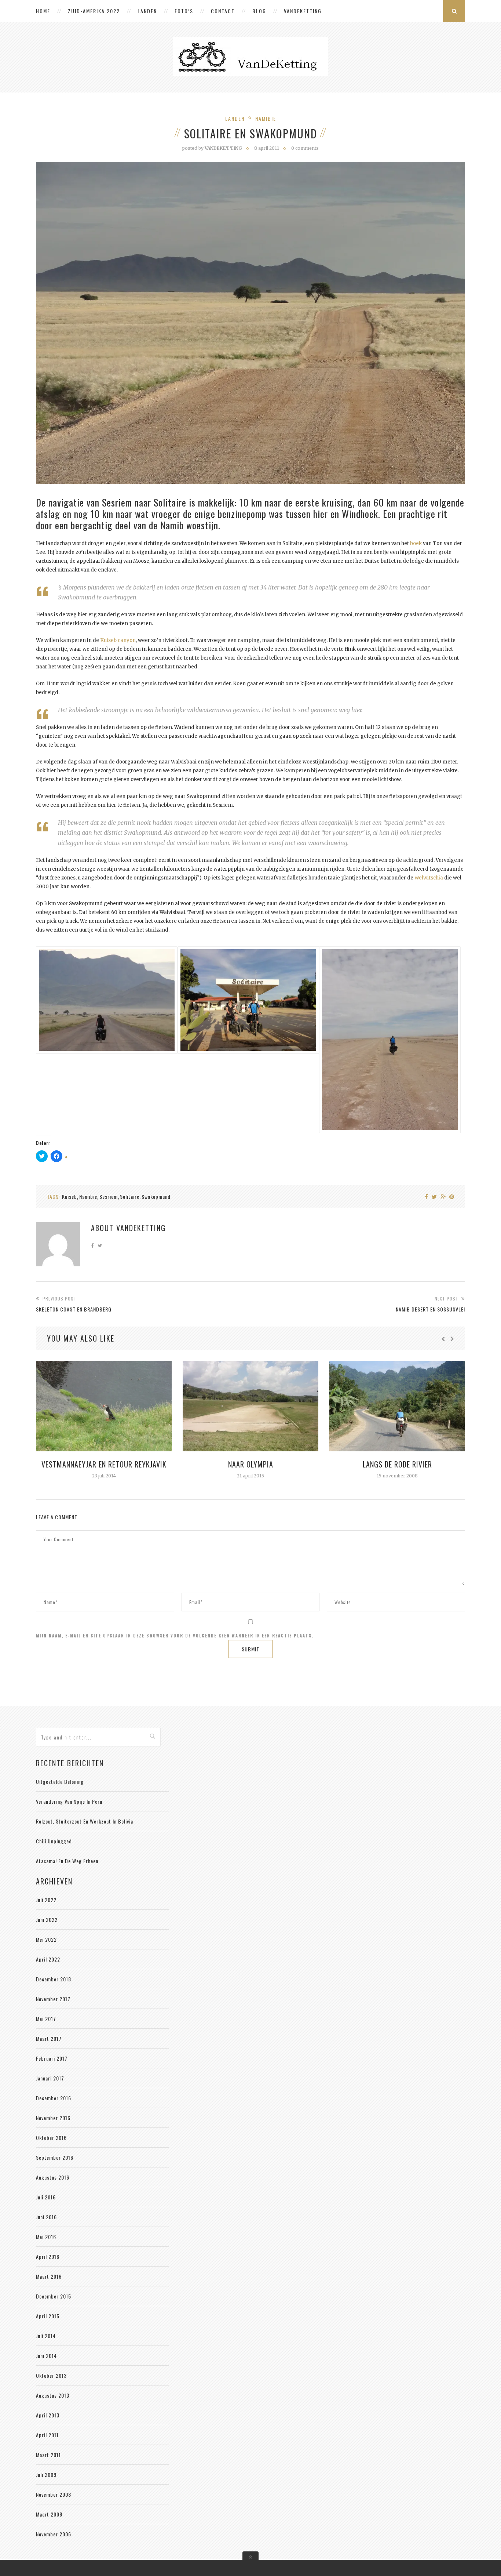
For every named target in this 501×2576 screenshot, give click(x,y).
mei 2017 (46, 2019)
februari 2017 (52, 2058)
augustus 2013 (53, 2395)
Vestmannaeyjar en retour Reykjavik (104, 1464)
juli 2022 (46, 1900)
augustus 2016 (53, 2177)
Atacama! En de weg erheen (67, 1861)
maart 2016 (49, 2276)
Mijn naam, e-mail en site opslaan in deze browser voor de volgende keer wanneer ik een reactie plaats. (175, 1636)
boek (416, 543)
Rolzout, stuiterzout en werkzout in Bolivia (85, 1821)
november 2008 (54, 2494)
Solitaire (130, 1196)
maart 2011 (48, 2455)
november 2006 (54, 2534)
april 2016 (48, 2256)
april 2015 (48, 2316)
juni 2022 (47, 1920)
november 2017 (53, 1999)
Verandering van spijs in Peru (69, 1801)
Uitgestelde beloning (60, 1782)
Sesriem (109, 1196)
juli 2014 (46, 2336)
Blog (259, 11)
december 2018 (54, 1979)
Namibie (266, 118)
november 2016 (53, 2118)
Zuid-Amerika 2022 (94, 11)
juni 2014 (46, 2356)
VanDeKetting (303, 11)
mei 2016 (46, 2237)
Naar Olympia (251, 1464)
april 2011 (47, 2435)
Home (43, 11)
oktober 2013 (51, 2375)
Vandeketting (141, 1228)
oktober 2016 (51, 2138)
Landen (147, 11)
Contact (223, 11)
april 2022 (48, 1959)
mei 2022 (46, 1939)
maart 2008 (49, 2514)
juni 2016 (46, 2217)
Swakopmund (156, 1196)
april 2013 (48, 2415)
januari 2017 (50, 2078)
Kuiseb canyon (118, 640)
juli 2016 (46, 2197)
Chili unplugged (54, 1841)
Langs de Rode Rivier (397, 1464)
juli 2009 (46, 2475)
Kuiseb (70, 1196)
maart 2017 (49, 2038)
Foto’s (184, 11)
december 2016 (54, 2098)
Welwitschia (429, 878)
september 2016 (55, 2157)
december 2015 (54, 2296)
